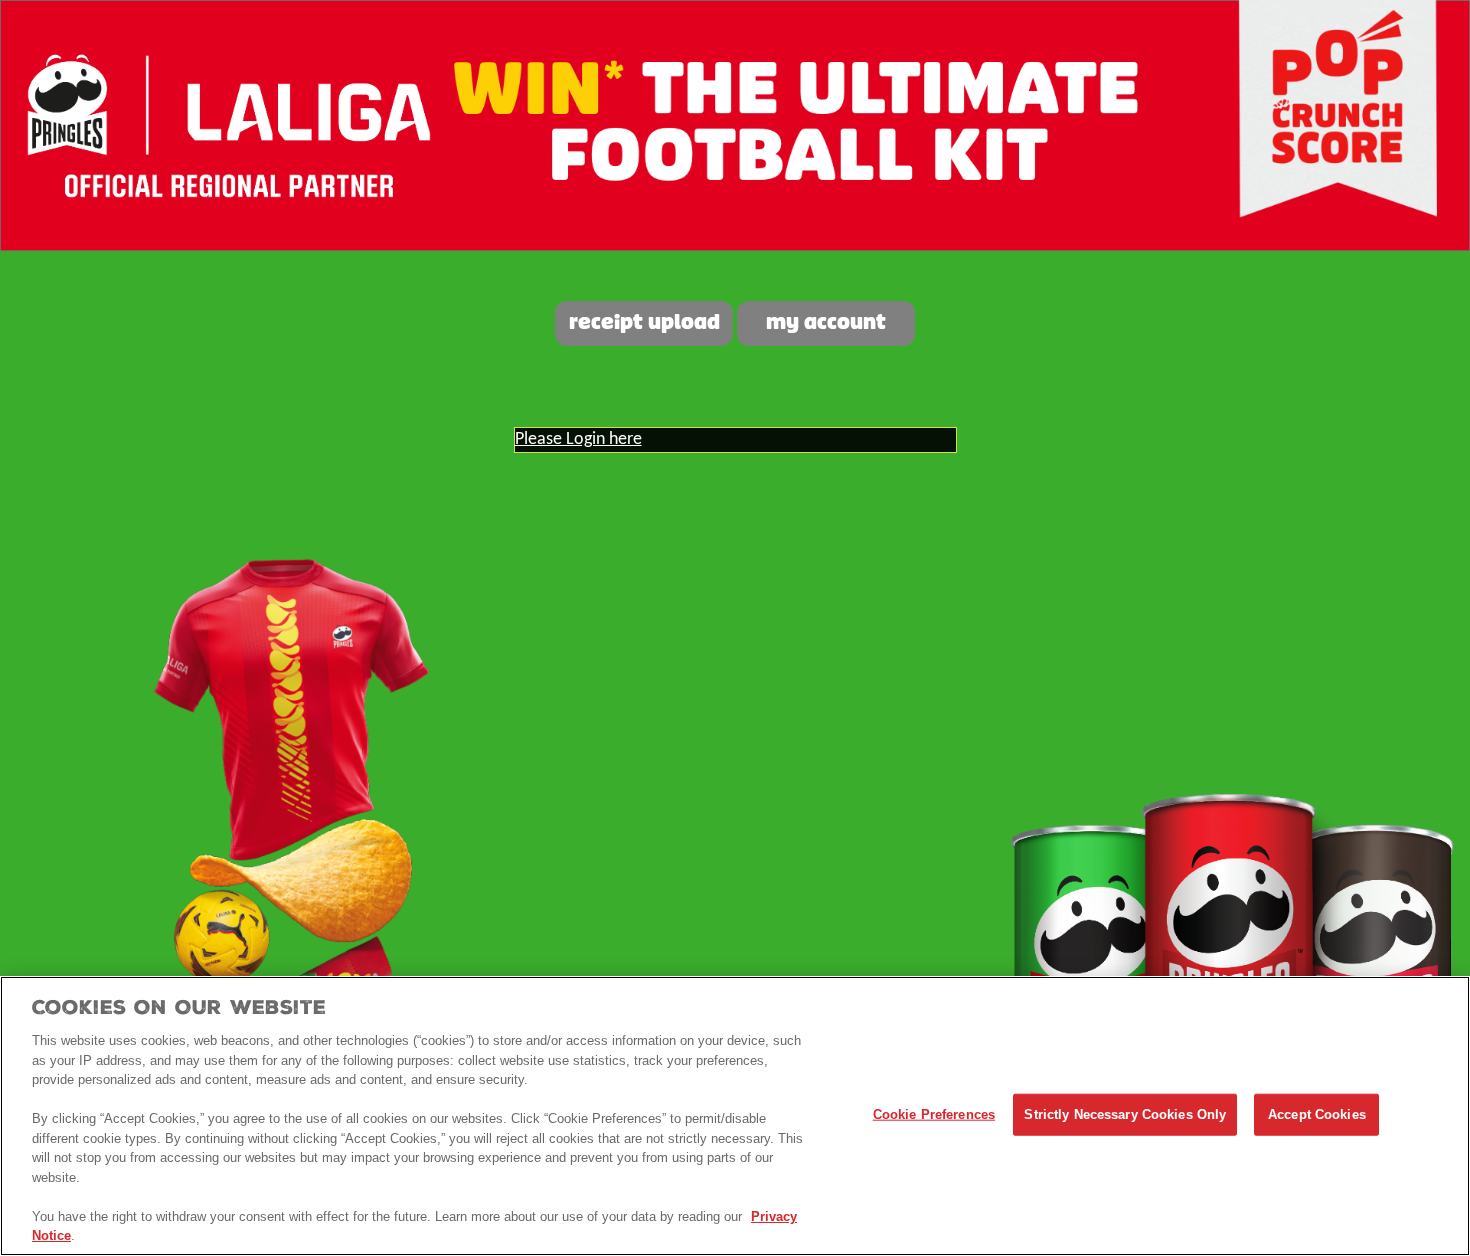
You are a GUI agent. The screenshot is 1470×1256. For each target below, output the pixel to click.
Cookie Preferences (934, 1114)
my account (826, 323)
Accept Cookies (1317, 1114)
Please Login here (578, 439)
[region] (735, 1116)
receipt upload (644, 323)
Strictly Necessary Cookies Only (1125, 1114)
